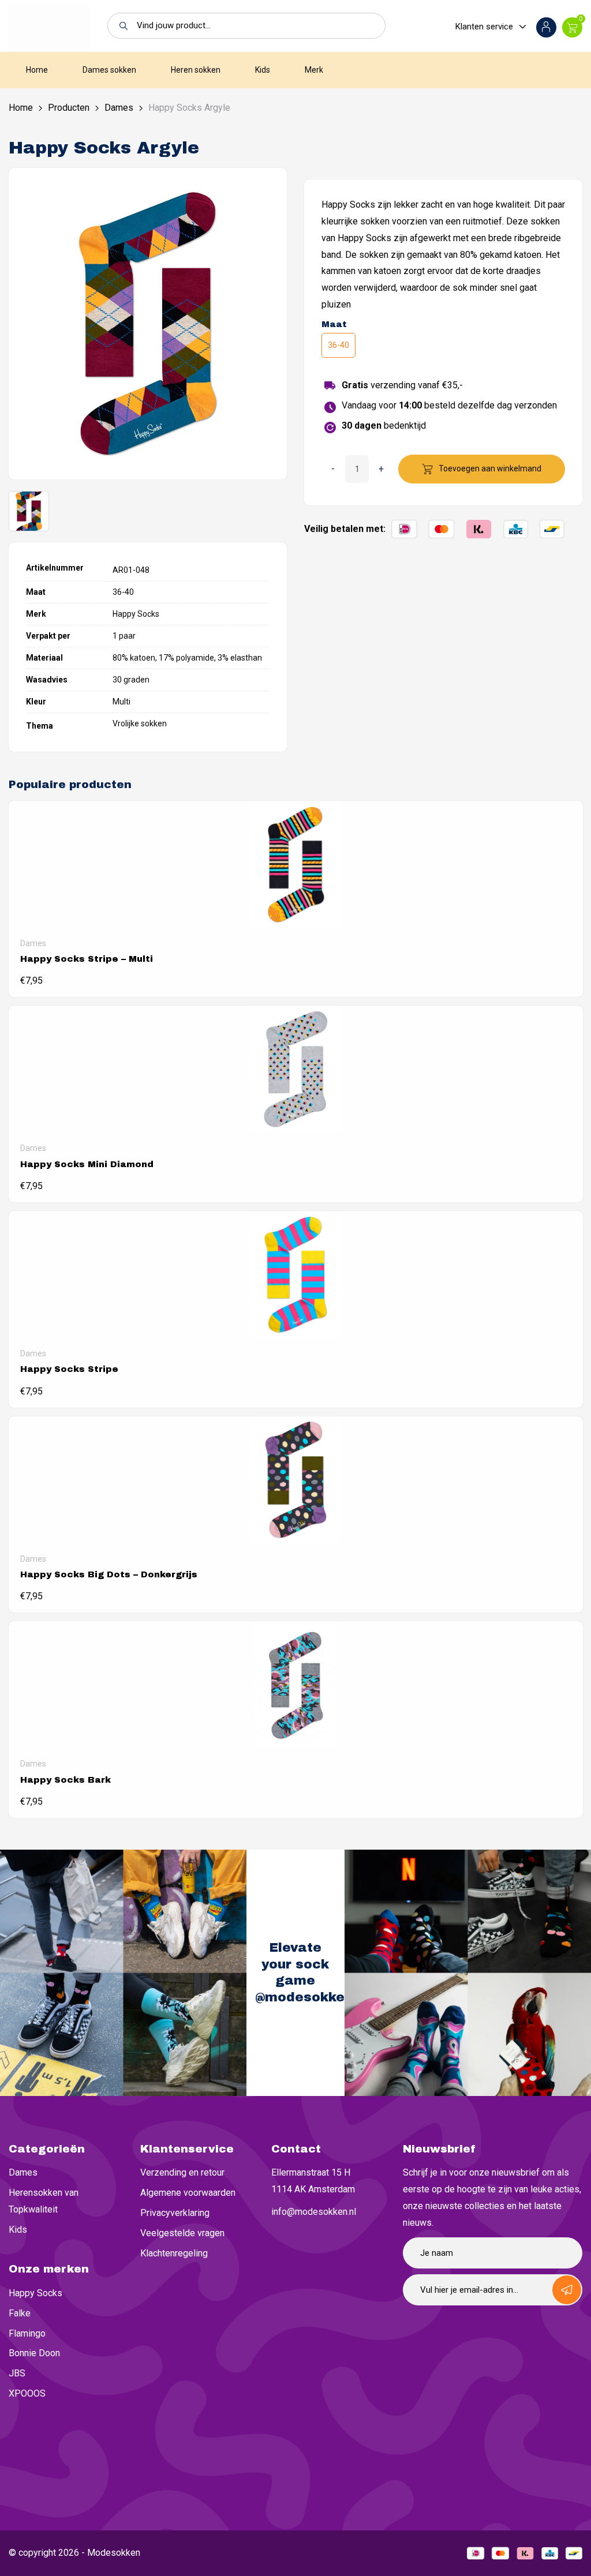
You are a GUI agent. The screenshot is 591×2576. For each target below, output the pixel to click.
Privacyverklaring (175, 2213)
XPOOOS (27, 2393)
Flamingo (27, 2333)
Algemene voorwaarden (188, 2193)
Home (37, 70)
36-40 (338, 345)
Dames (119, 108)
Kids (263, 70)
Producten (69, 108)
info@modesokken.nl (314, 2212)
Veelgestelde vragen (182, 2233)
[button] (120, 26)
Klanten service (484, 27)
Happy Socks (35, 2293)
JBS (17, 2373)
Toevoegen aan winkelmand (490, 468)
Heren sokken (196, 70)
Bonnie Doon (34, 2353)
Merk (314, 70)
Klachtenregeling (174, 2253)
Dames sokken (109, 70)
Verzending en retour (182, 2172)
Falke (20, 2313)
